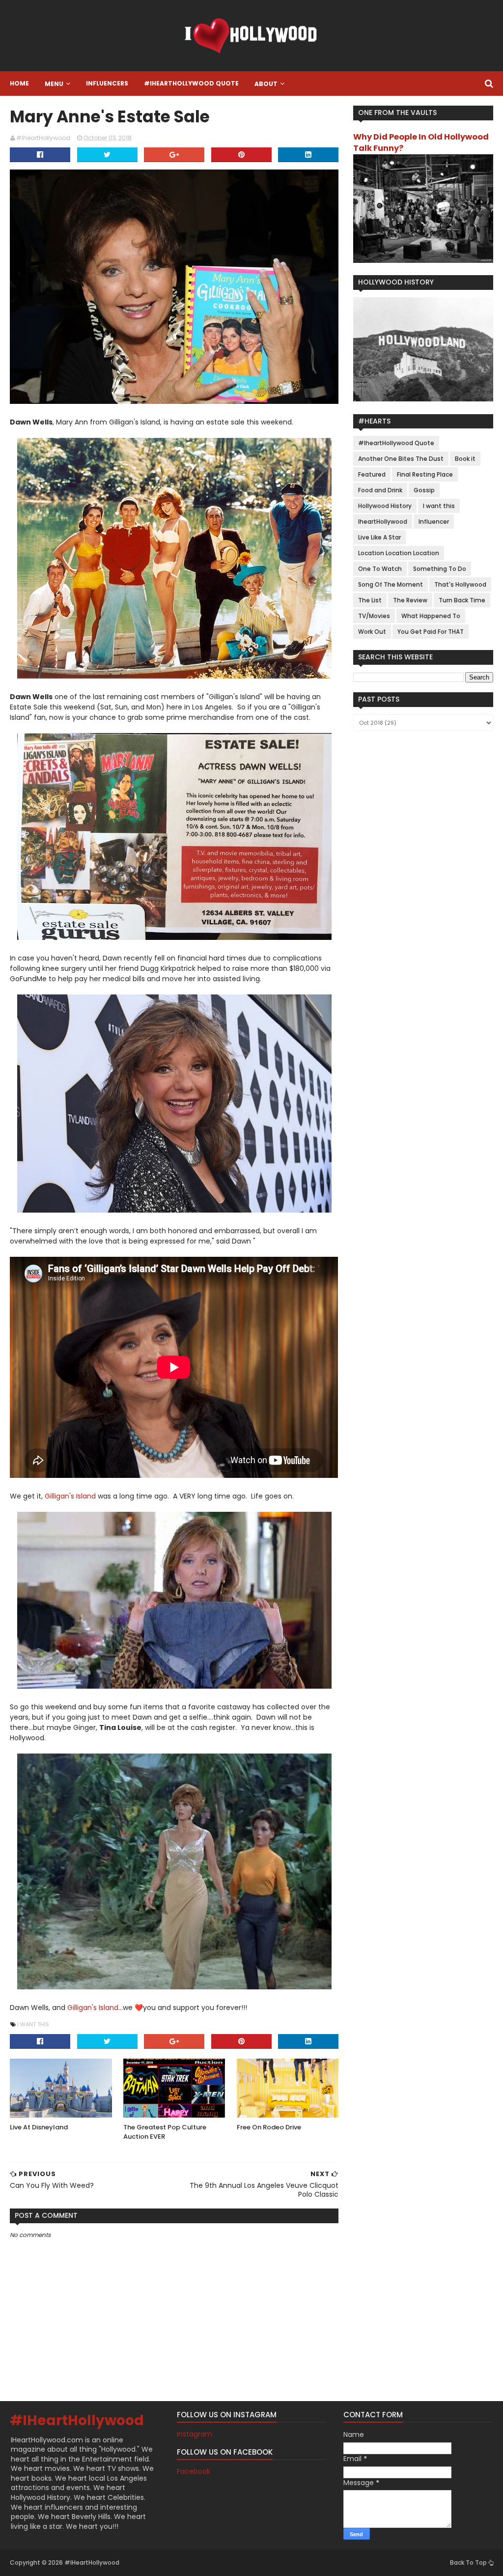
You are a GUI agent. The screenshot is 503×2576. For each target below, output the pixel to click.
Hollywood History (385, 506)
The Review (410, 600)
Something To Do (440, 569)
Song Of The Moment (391, 584)
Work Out (372, 632)
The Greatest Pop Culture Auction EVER (165, 2132)
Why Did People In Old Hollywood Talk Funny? (421, 142)
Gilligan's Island (70, 1496)
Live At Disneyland (39, 2127)
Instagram (195, 2434)
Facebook (194, 2471)
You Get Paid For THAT (431, 632)
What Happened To (431, 616)
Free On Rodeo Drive (269, 2127)
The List (370, 600)
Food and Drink (380, 490)
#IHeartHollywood (77, 2420)
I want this (33, 2024)
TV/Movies (374, 616)
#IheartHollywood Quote (191, 83)
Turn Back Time (462, 600)
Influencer (434, 522)
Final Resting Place (425, 474)
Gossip (424, 490)
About (266, 84)
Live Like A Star (379, 537)
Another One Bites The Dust (401, 459)
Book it (465, 459)
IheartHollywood (383, 522)
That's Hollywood (460, 584)
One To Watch (380, 569)
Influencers (107, 83)
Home (19, 83)
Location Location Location (399, 553)
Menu (54, 84)
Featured (372, 474)
